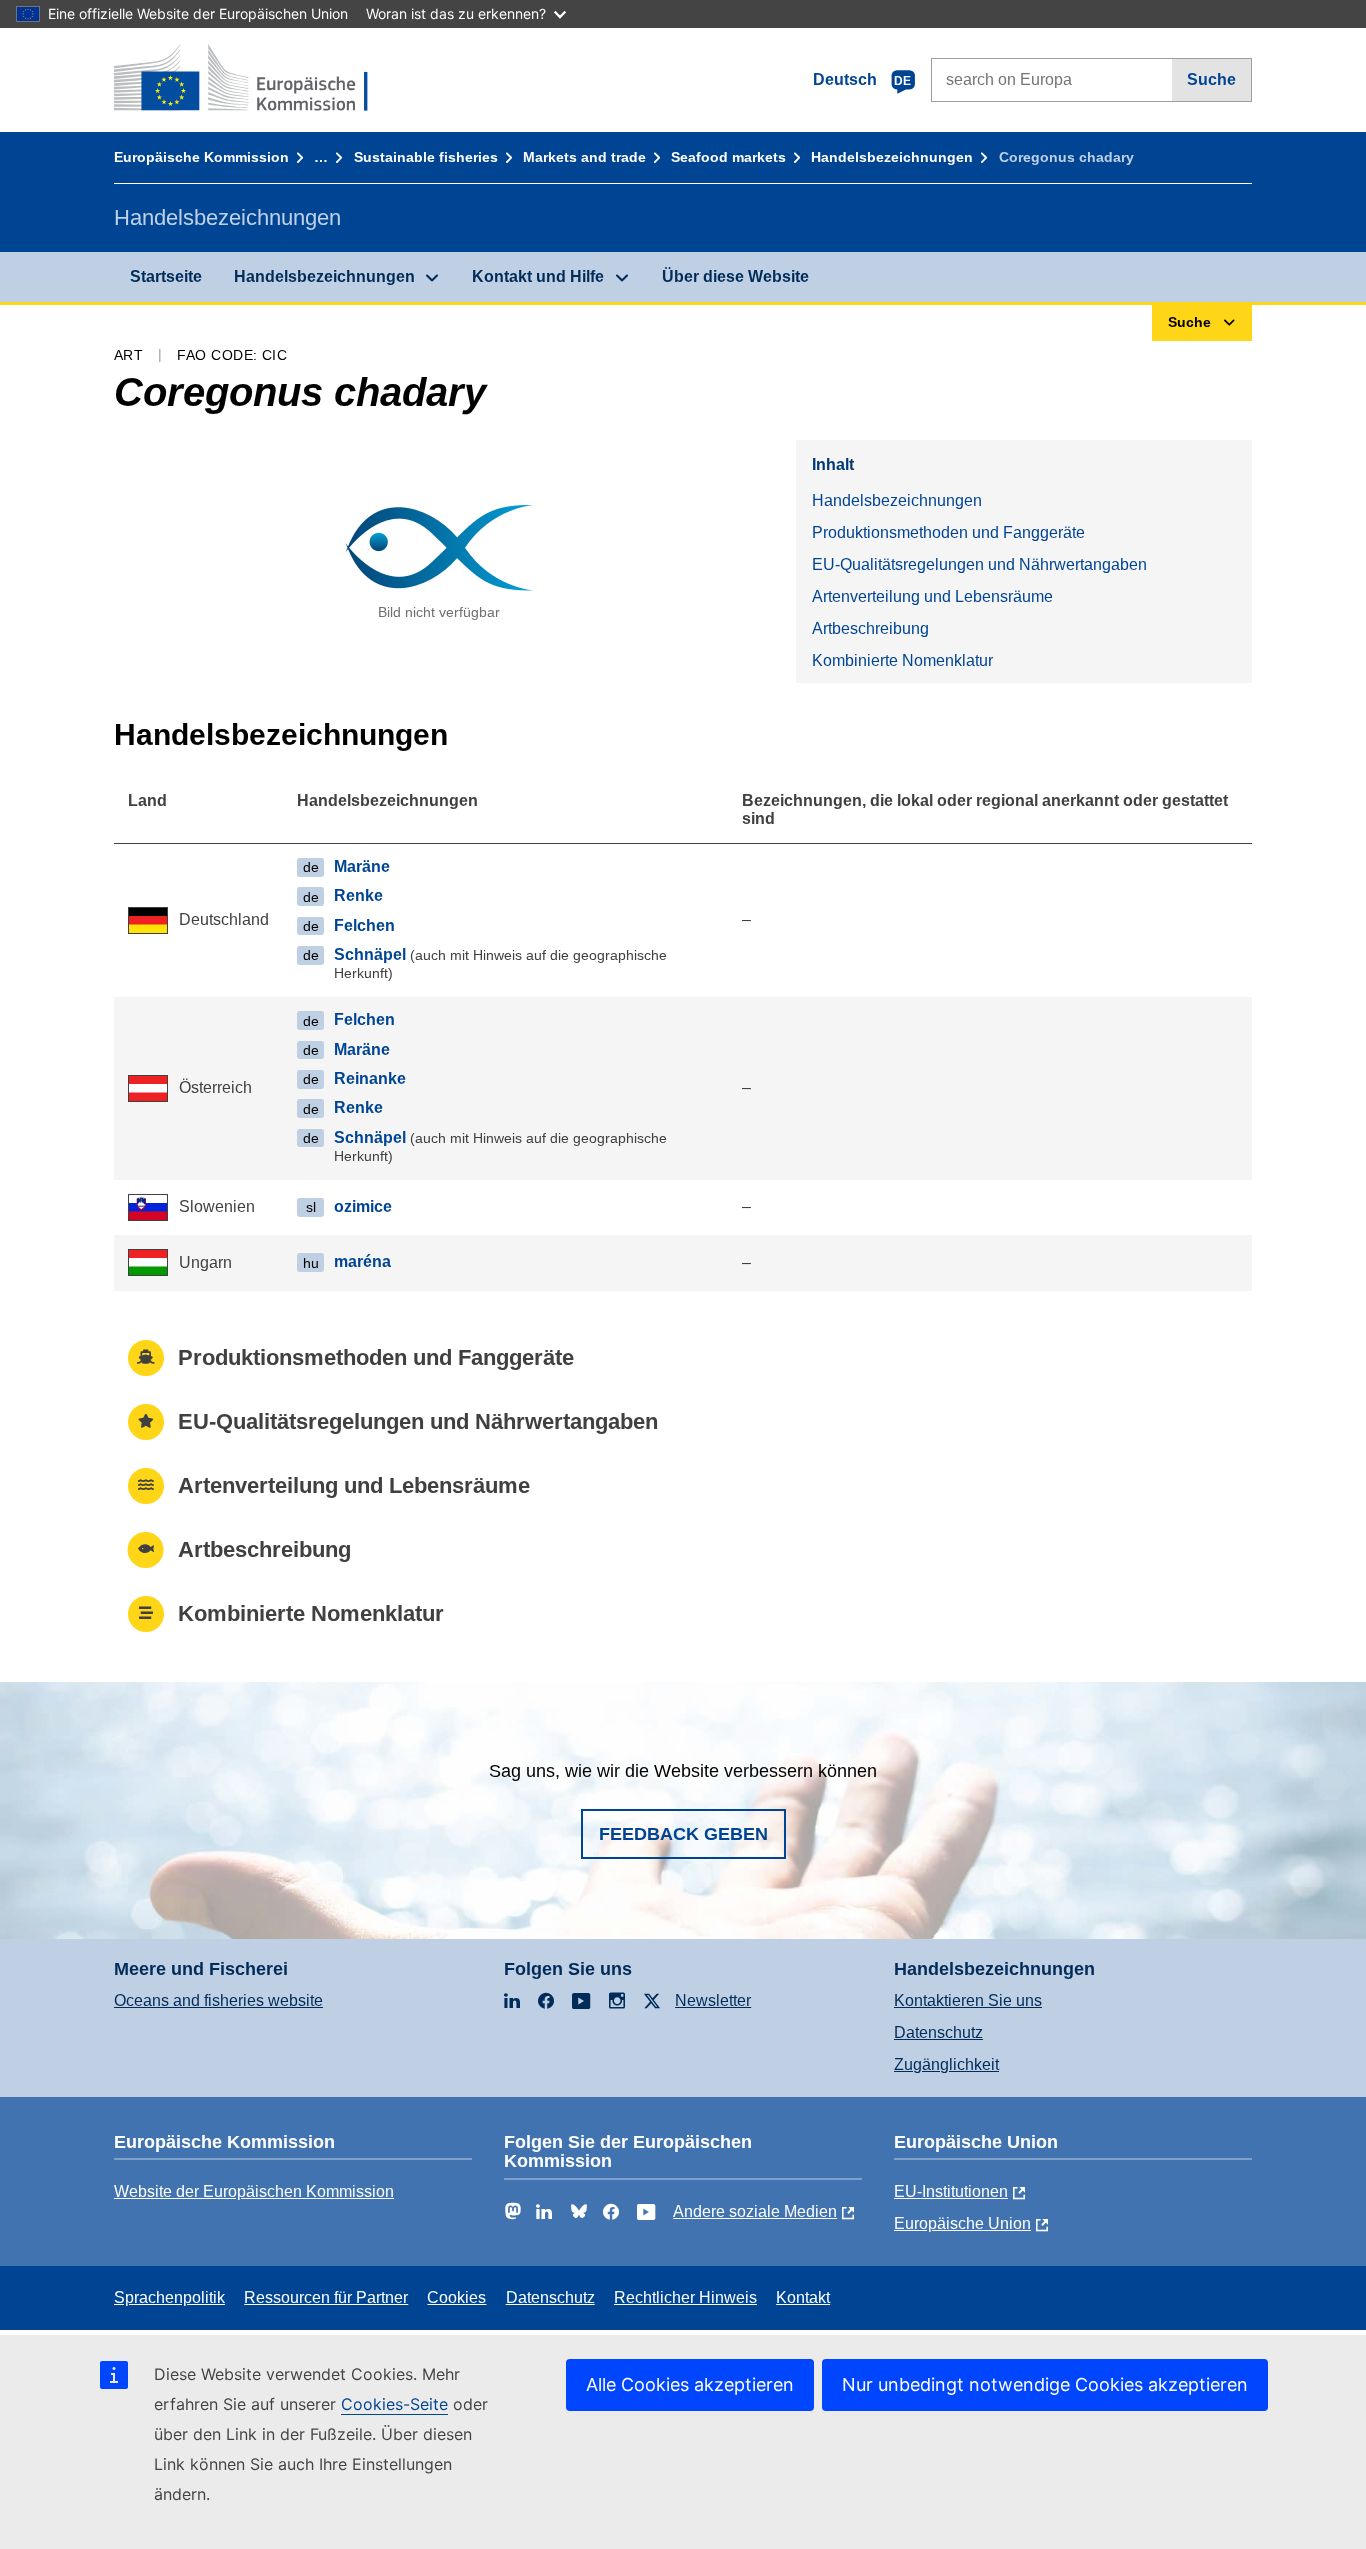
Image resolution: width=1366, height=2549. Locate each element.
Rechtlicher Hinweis (685, 2297)
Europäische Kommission (201, 157)
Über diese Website (735, 276)
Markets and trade (584, 157)
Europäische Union (962, 2223)
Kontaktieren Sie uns (968, 2000)
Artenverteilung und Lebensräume (932, 596)
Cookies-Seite (394, 2404)
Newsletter (713, 2000)
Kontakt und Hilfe (538, 276)
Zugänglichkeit (946, 2064)
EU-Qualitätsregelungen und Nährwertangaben (979, 564)
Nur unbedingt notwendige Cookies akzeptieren (1045, 2384)
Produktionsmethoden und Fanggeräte (948, 532)
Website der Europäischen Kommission (254, 2191)
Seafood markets (728, 157)
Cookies (456, 2297)
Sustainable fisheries (426, 157)
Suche (1211, 79)
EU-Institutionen (951, 2191)
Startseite (166, 276)
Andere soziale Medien (755, 2211)
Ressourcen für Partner (326, 2297)
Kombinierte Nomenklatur (902, 660)
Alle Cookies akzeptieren (690, 2384)
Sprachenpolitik (169, 2297)
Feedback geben (683, 1834)
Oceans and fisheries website (218, 2000)
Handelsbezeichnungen (892, 157)
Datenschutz (938, 2032)
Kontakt (803, 2297)
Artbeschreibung (870, 628)
